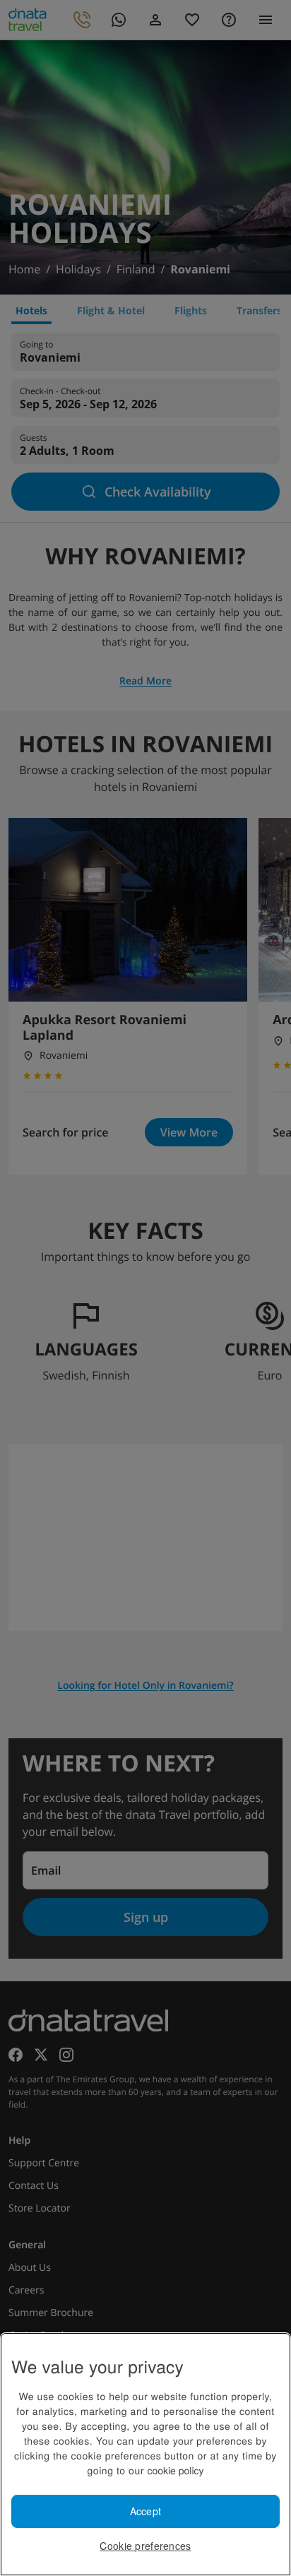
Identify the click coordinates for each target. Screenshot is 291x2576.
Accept (146, 2511)
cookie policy (175, 2470)
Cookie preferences (145, 2546)
